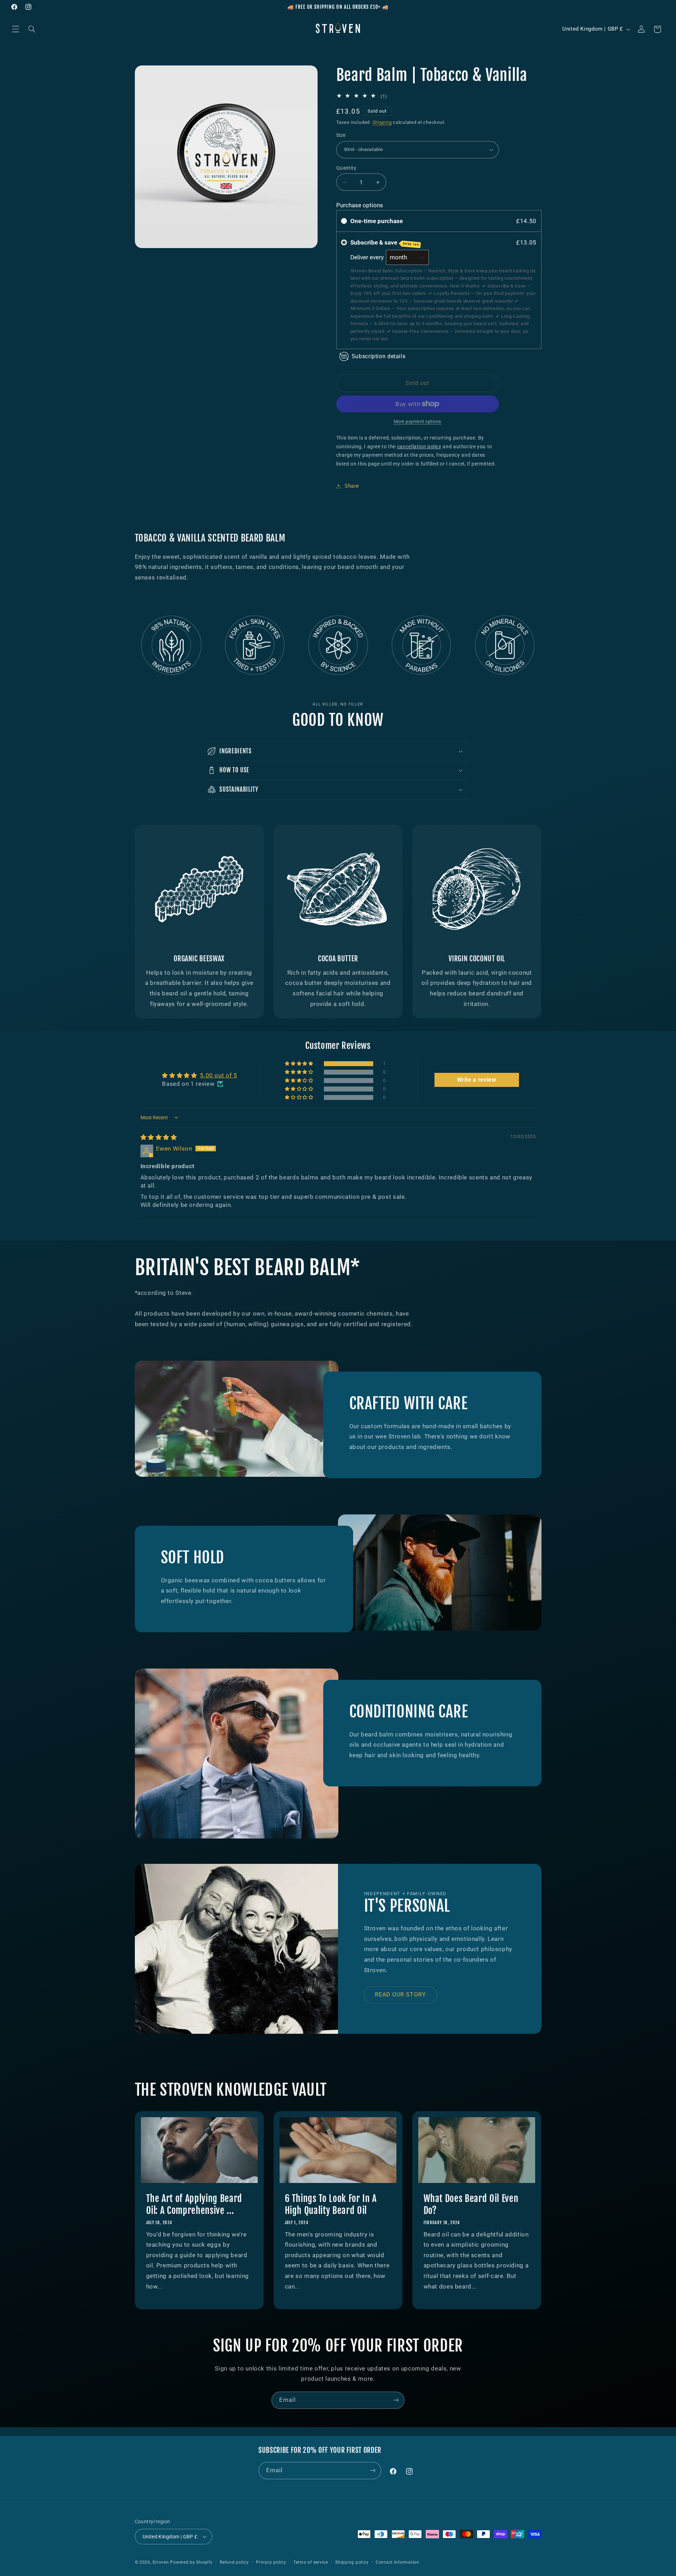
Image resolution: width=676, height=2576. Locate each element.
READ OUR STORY (400, 1995)
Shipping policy (352, 2562)
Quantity (346, 168)
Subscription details (379, 356)
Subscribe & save (385, 243)
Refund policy (234, 2562)
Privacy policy (271, 2562)
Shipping (382, 122)
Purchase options (360, 205)
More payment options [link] (418, 421)
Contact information (398, 2562)
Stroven (161, 2562)
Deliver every (368, 257)
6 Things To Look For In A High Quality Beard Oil (331, 2205)
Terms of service (311, 2562)
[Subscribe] (396, 2400)
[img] (159, 1137)
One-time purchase (377, 221)
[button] (15, 29)
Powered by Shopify (191, 2562)
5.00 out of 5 (218, 1075)
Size (341, 135)
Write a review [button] (477, 1080)
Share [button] (352, 486)
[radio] (344, 221)
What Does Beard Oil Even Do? (471, 2205)
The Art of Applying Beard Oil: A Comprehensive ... (194, 2205)
